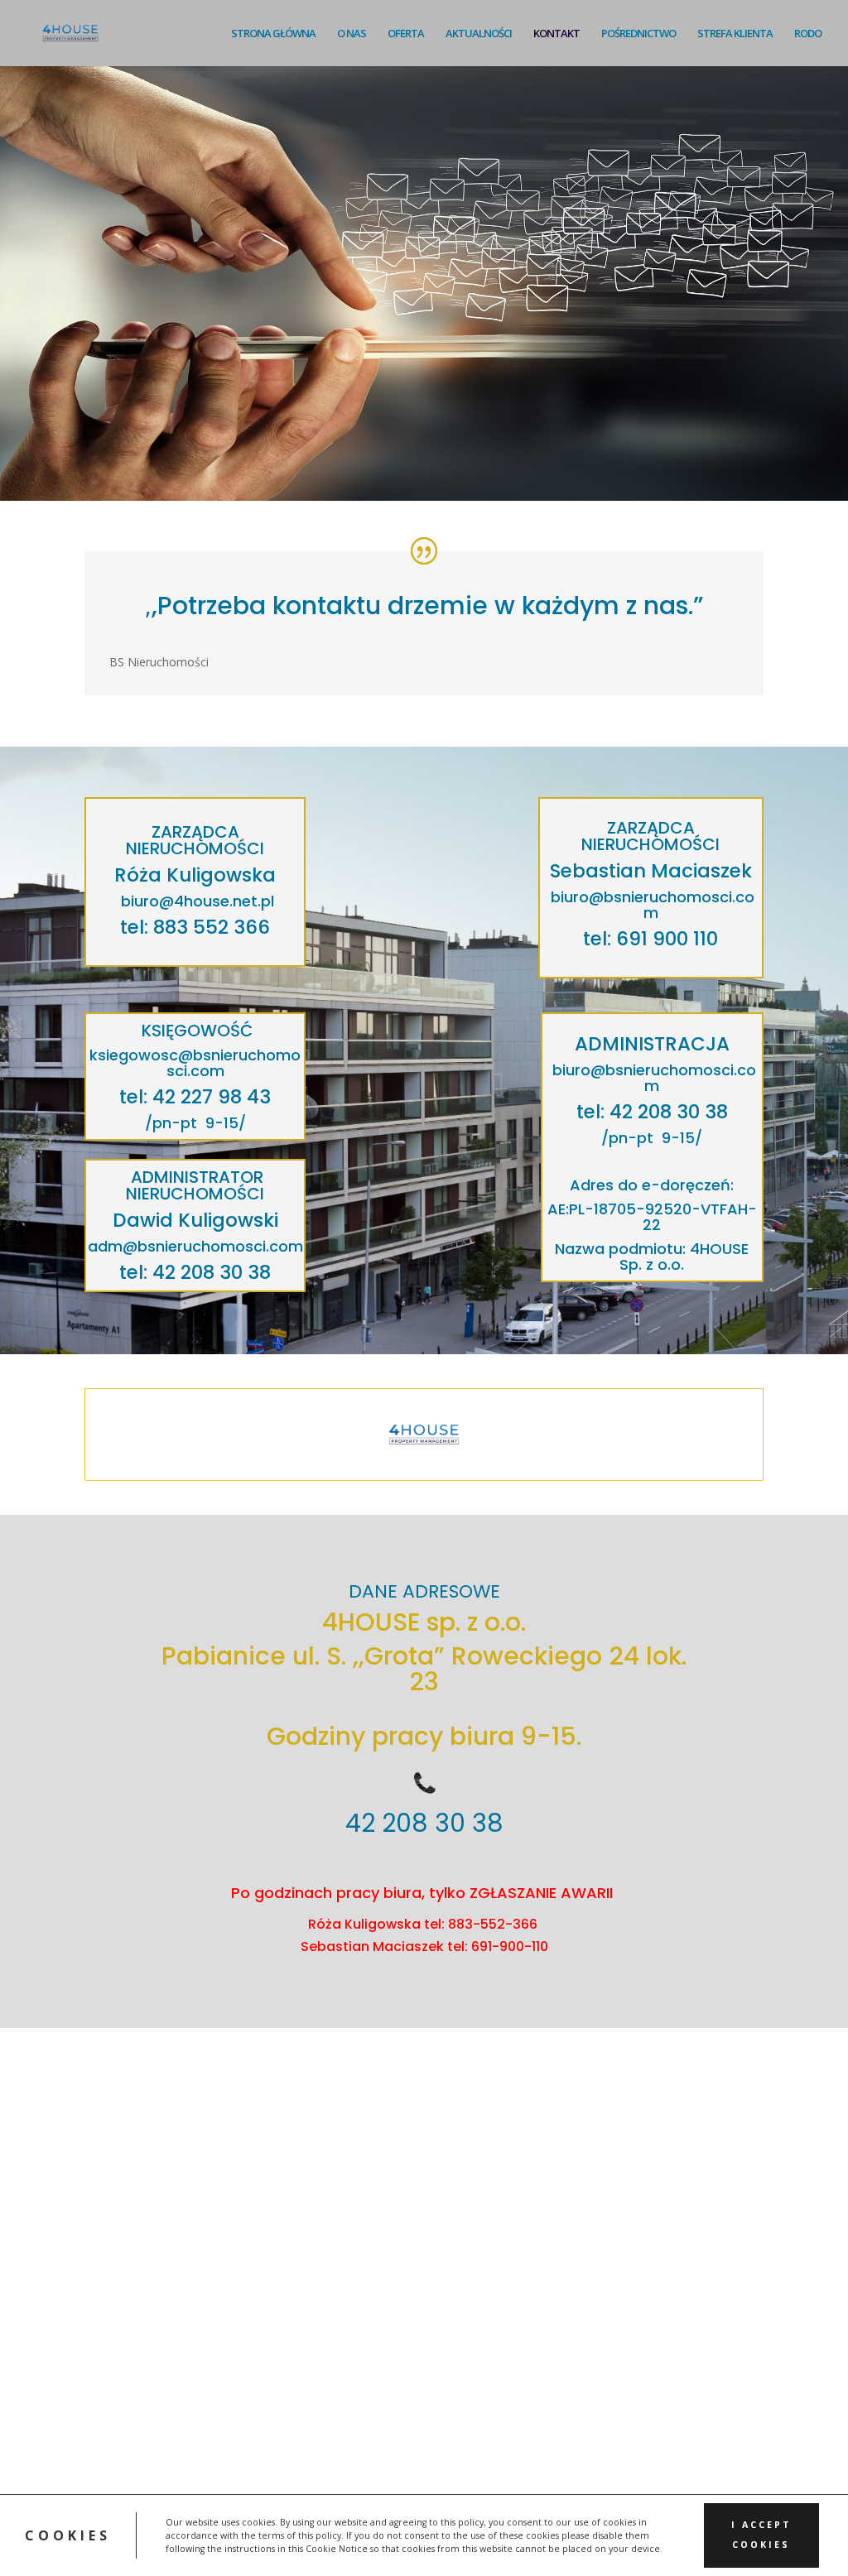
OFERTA (406, 34)
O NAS (352, 34)
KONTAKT (556, 34)
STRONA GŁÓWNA (273, 34)
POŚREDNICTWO (638, 34)
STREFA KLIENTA (735, 34)
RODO (808, 34)
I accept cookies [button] (761, 2535)
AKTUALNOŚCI (479, 34)
